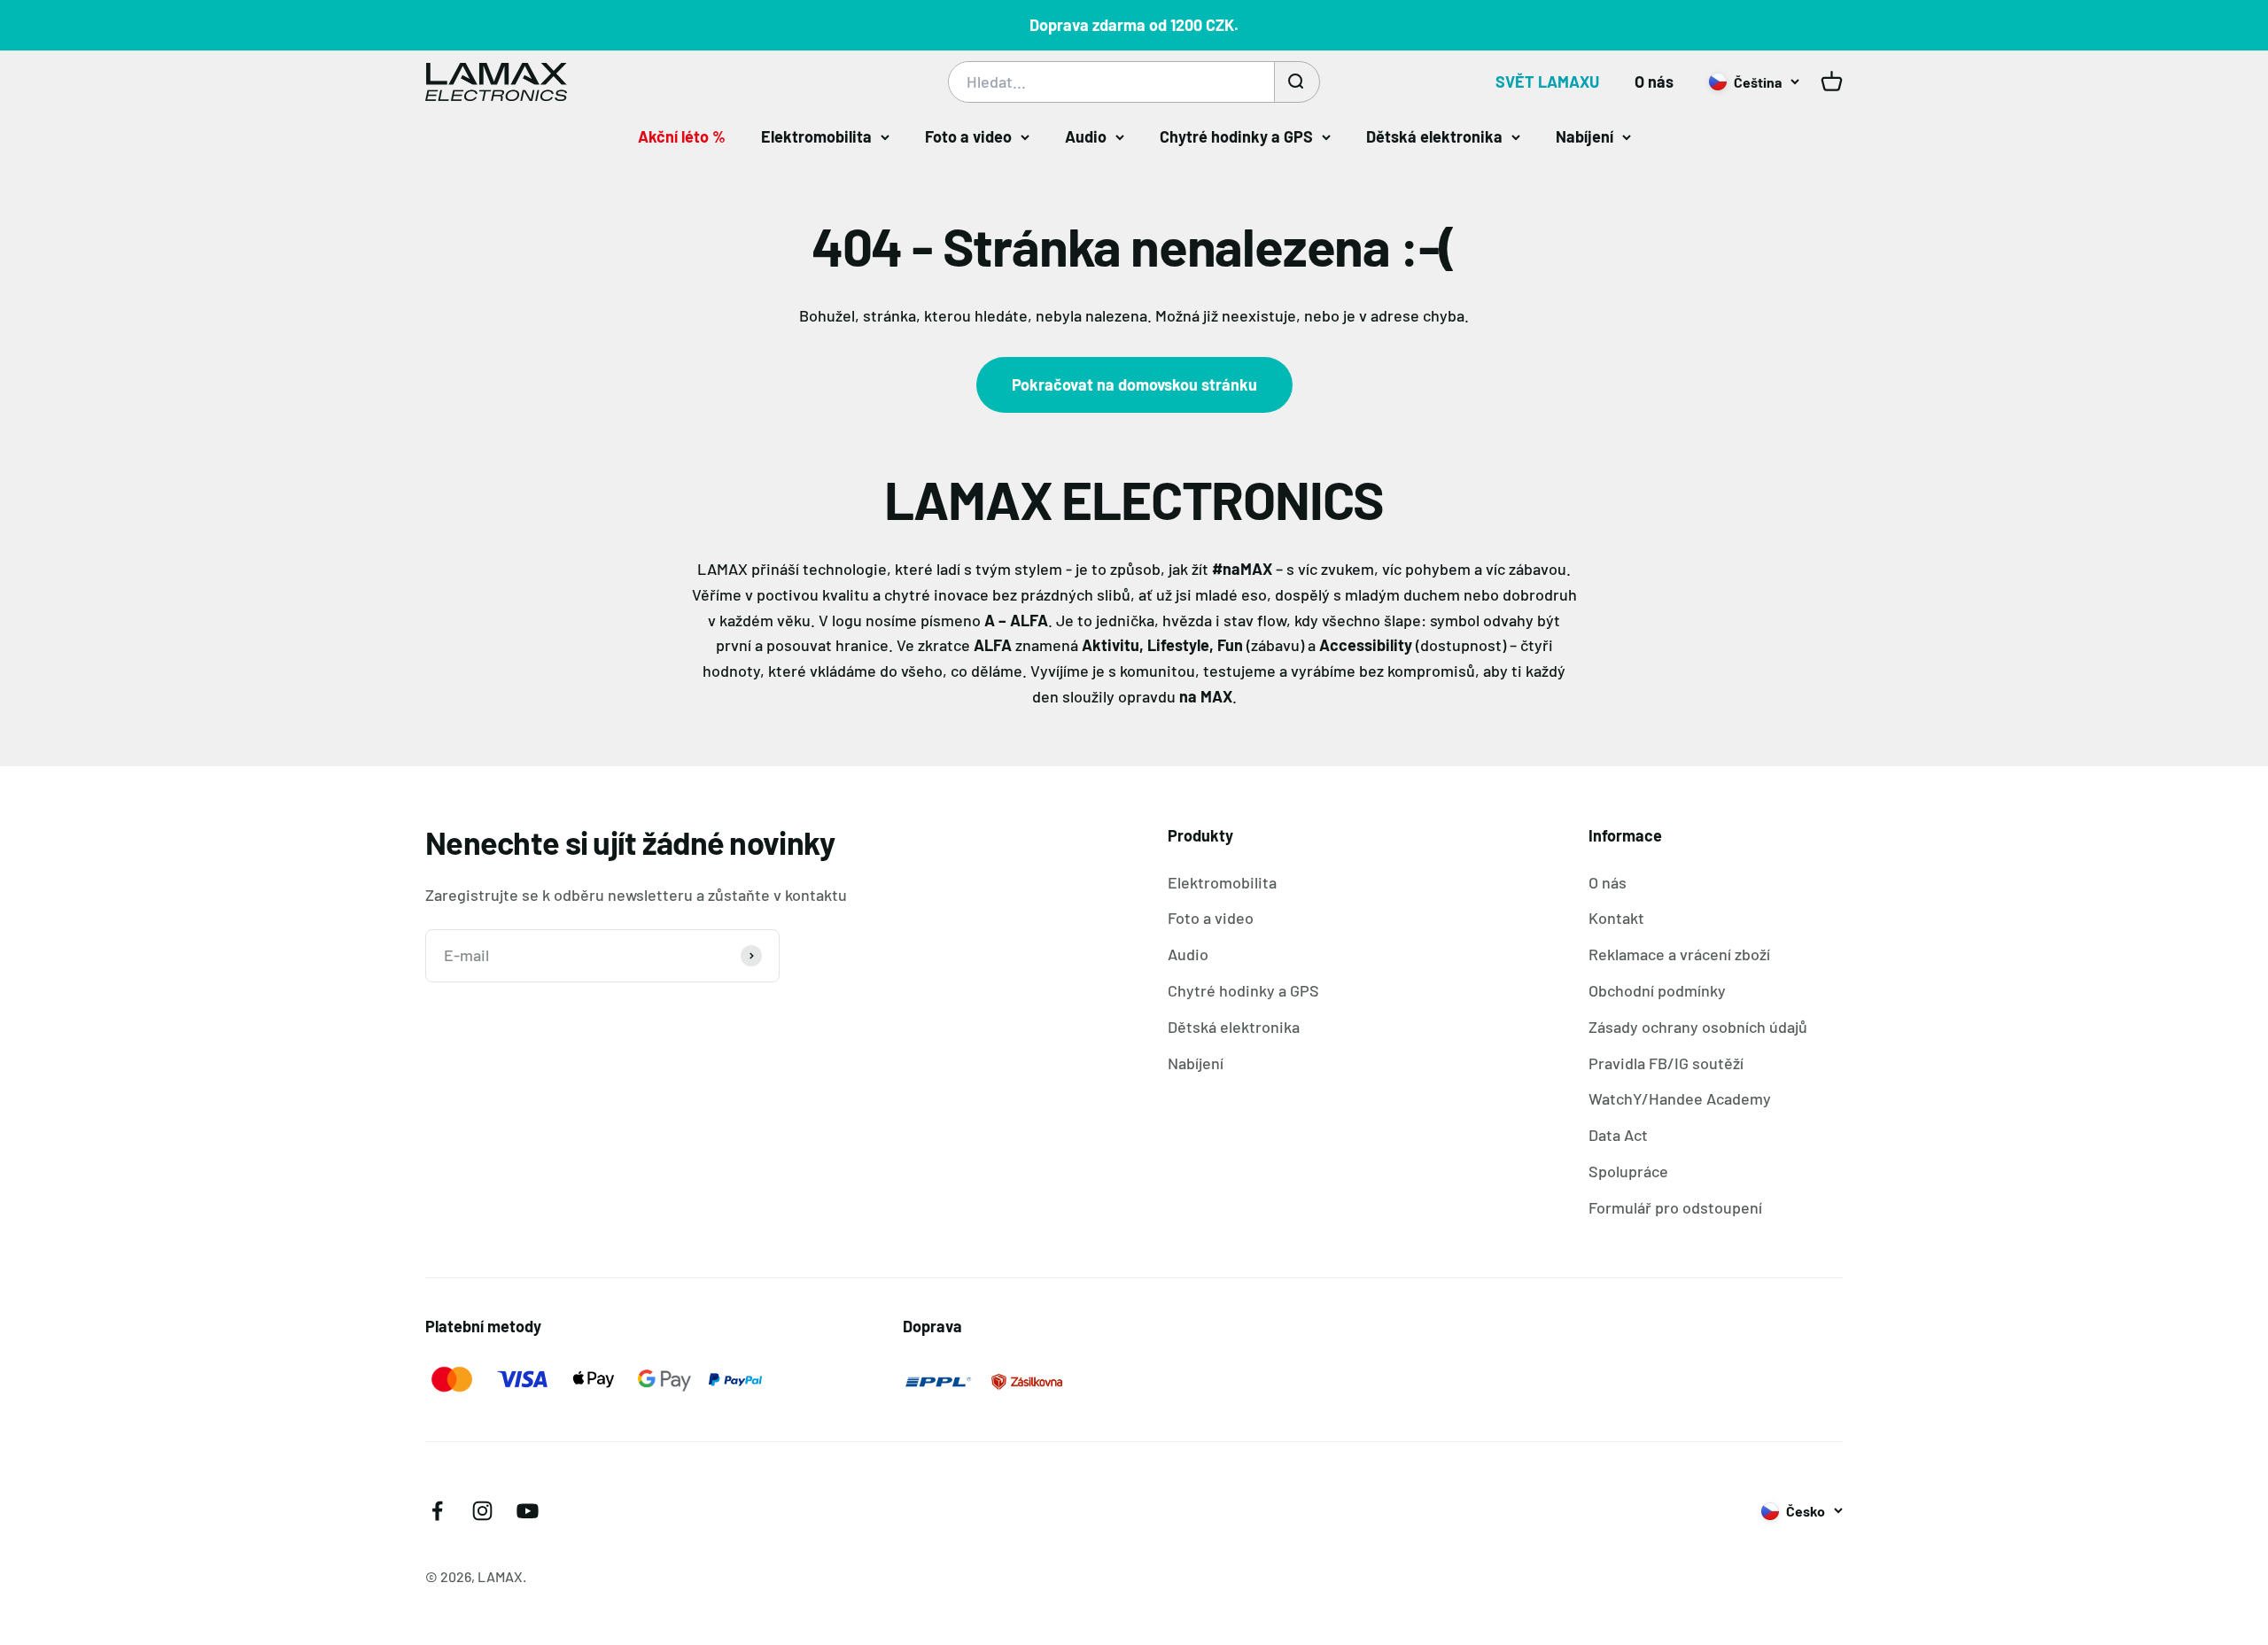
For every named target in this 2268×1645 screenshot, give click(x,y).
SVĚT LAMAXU (1547, 81)
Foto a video (968, 136)
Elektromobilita (816, 136)
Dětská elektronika (1434, 136)
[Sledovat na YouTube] (528, 1511)
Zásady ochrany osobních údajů (1698, 1027)
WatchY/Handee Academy (1680, 1098)
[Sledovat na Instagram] (482, 1511)
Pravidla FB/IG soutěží (1666, 1063)
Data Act (1618, 1135)
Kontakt (1616, 918)
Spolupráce (1628, 1171)
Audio (1086, 136)
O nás (1654, 81)
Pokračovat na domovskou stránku (1134, 384)
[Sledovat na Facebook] (437, 1511)
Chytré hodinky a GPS (1236, 136)
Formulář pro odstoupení (1675, 1207)
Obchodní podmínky (1657, 990)
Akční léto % (682, 136)
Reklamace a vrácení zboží (1679, 954)
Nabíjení (1584, 136)
